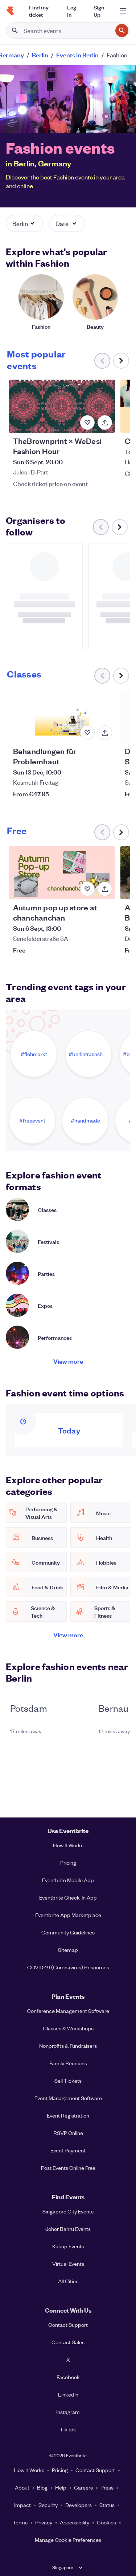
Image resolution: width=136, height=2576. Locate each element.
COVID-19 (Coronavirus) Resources (68, 1967)
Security (48, 2505)
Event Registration (68, 2115)
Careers (83, 2487)
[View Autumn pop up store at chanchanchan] (62, 873)
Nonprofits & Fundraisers (68, 2046)
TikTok (68, 2429)
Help (61, 2487)
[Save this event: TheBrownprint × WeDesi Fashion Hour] (87, 422)
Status (107, 2505)
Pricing (68, 1863)
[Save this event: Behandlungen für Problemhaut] (87, 733)
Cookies (106, 2522)
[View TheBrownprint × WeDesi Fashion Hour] (62, 406)
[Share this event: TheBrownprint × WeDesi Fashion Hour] (105, 422)
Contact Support (68, 2325)
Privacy (44, 2522)
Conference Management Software (68, 2011)
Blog (42, 2487)
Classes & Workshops (68, 2028)
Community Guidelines (68, 1932)
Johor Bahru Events (68, 2229)
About (22, 2487)
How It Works (68, 1845)
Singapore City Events (68, 2211)
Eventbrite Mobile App (68, 1880)
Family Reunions (68, 2063)
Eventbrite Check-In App (68, 1897)
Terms (20, 2522)
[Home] (10, 11)
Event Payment (68, 2150)
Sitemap (68, 1950)
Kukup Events (68, 2246)
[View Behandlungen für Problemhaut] (62, 716)
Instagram (68, 2412)
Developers (79, 2505)
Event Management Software (68, 2098)
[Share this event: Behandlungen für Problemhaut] (105, 733)
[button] (24, 223)
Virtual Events (68, 2264)
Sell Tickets (68, 2080)
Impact (22, 2505)
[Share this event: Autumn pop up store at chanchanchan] (105, 889)
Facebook (68, 2377)
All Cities (68, 2281)
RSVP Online (68, 2133)
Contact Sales (68, 2342)
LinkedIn (68, 2394)
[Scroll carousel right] (121, 361)
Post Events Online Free (68, 2168)
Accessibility (75, 2522)
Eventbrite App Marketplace (68, 1915)
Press (107, 2487)
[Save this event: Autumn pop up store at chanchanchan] (87, 889)
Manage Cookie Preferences (68, 2540)
